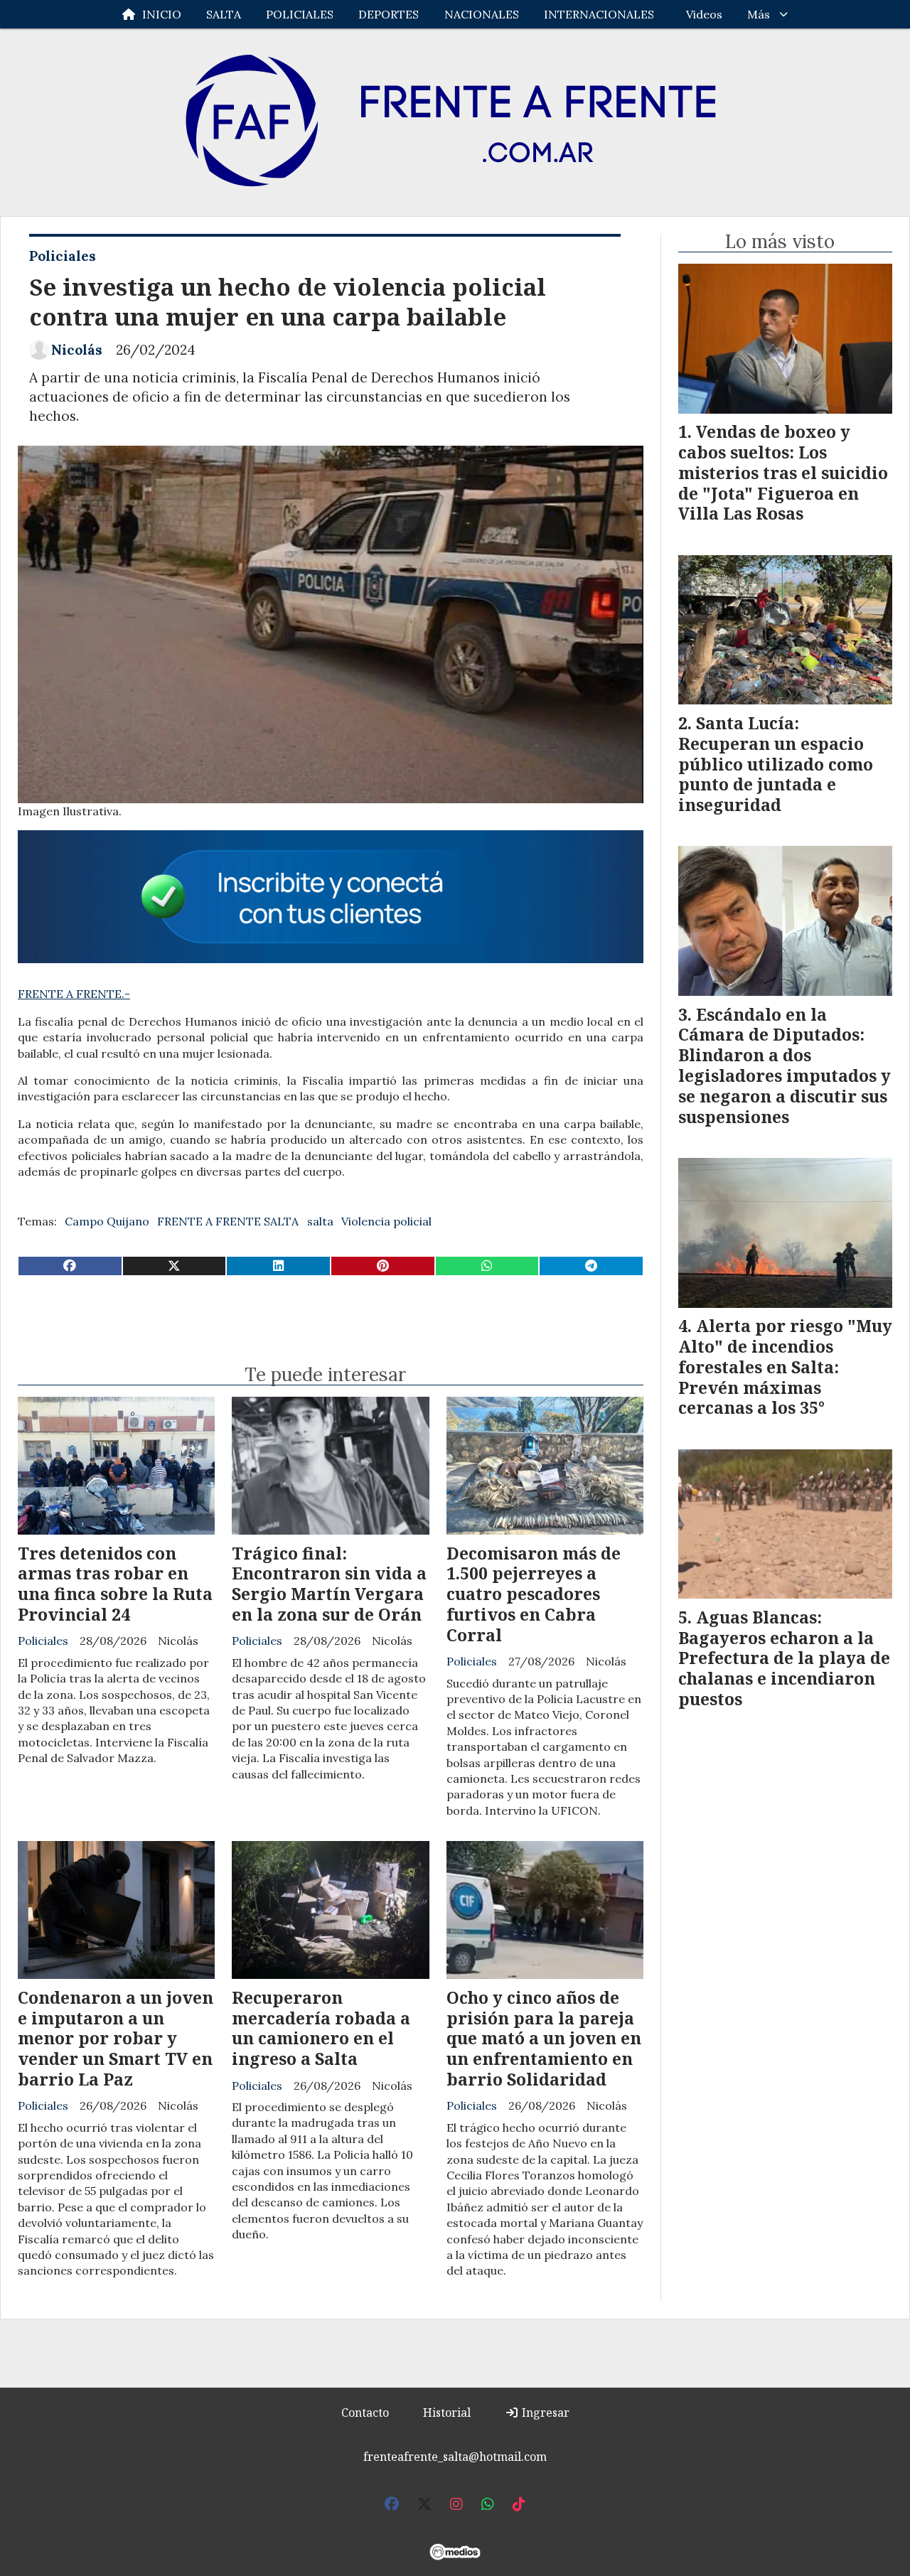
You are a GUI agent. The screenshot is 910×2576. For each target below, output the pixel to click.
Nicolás (77, 350)
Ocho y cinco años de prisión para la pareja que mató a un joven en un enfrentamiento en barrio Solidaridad (544, 2038)
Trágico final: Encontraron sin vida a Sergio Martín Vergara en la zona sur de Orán (329, 1584)
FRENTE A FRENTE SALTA (228, 1221)
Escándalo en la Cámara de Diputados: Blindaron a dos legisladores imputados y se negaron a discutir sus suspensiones (785, 1066)
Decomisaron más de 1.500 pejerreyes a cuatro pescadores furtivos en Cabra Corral (534, 1594)
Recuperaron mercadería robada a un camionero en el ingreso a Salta (321, 2028)
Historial (447, 2413)
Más (759, 14)
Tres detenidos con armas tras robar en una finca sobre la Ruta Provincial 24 (115, 1584)
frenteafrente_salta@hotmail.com (455, 2457)
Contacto (365, 2413)
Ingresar (544, 2413)
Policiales (63, 256)
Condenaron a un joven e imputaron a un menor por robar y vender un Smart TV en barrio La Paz (116, 2038)
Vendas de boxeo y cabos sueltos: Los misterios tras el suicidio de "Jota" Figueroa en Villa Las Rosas (783, 472)
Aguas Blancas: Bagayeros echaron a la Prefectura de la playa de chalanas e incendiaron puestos (784, 1658)
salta (320, 1221)
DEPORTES (389, 14)
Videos (704, 14)
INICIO (162, 14)
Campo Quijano (107, 1221)
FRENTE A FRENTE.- (74, 994)
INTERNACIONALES (599, 14)
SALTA (224, 14)
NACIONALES (482, 14)
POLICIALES (300, 14)
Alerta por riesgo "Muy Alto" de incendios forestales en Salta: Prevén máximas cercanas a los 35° (785, 1367)
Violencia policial (386, 1221)
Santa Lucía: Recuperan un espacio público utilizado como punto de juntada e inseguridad (776, 764)
